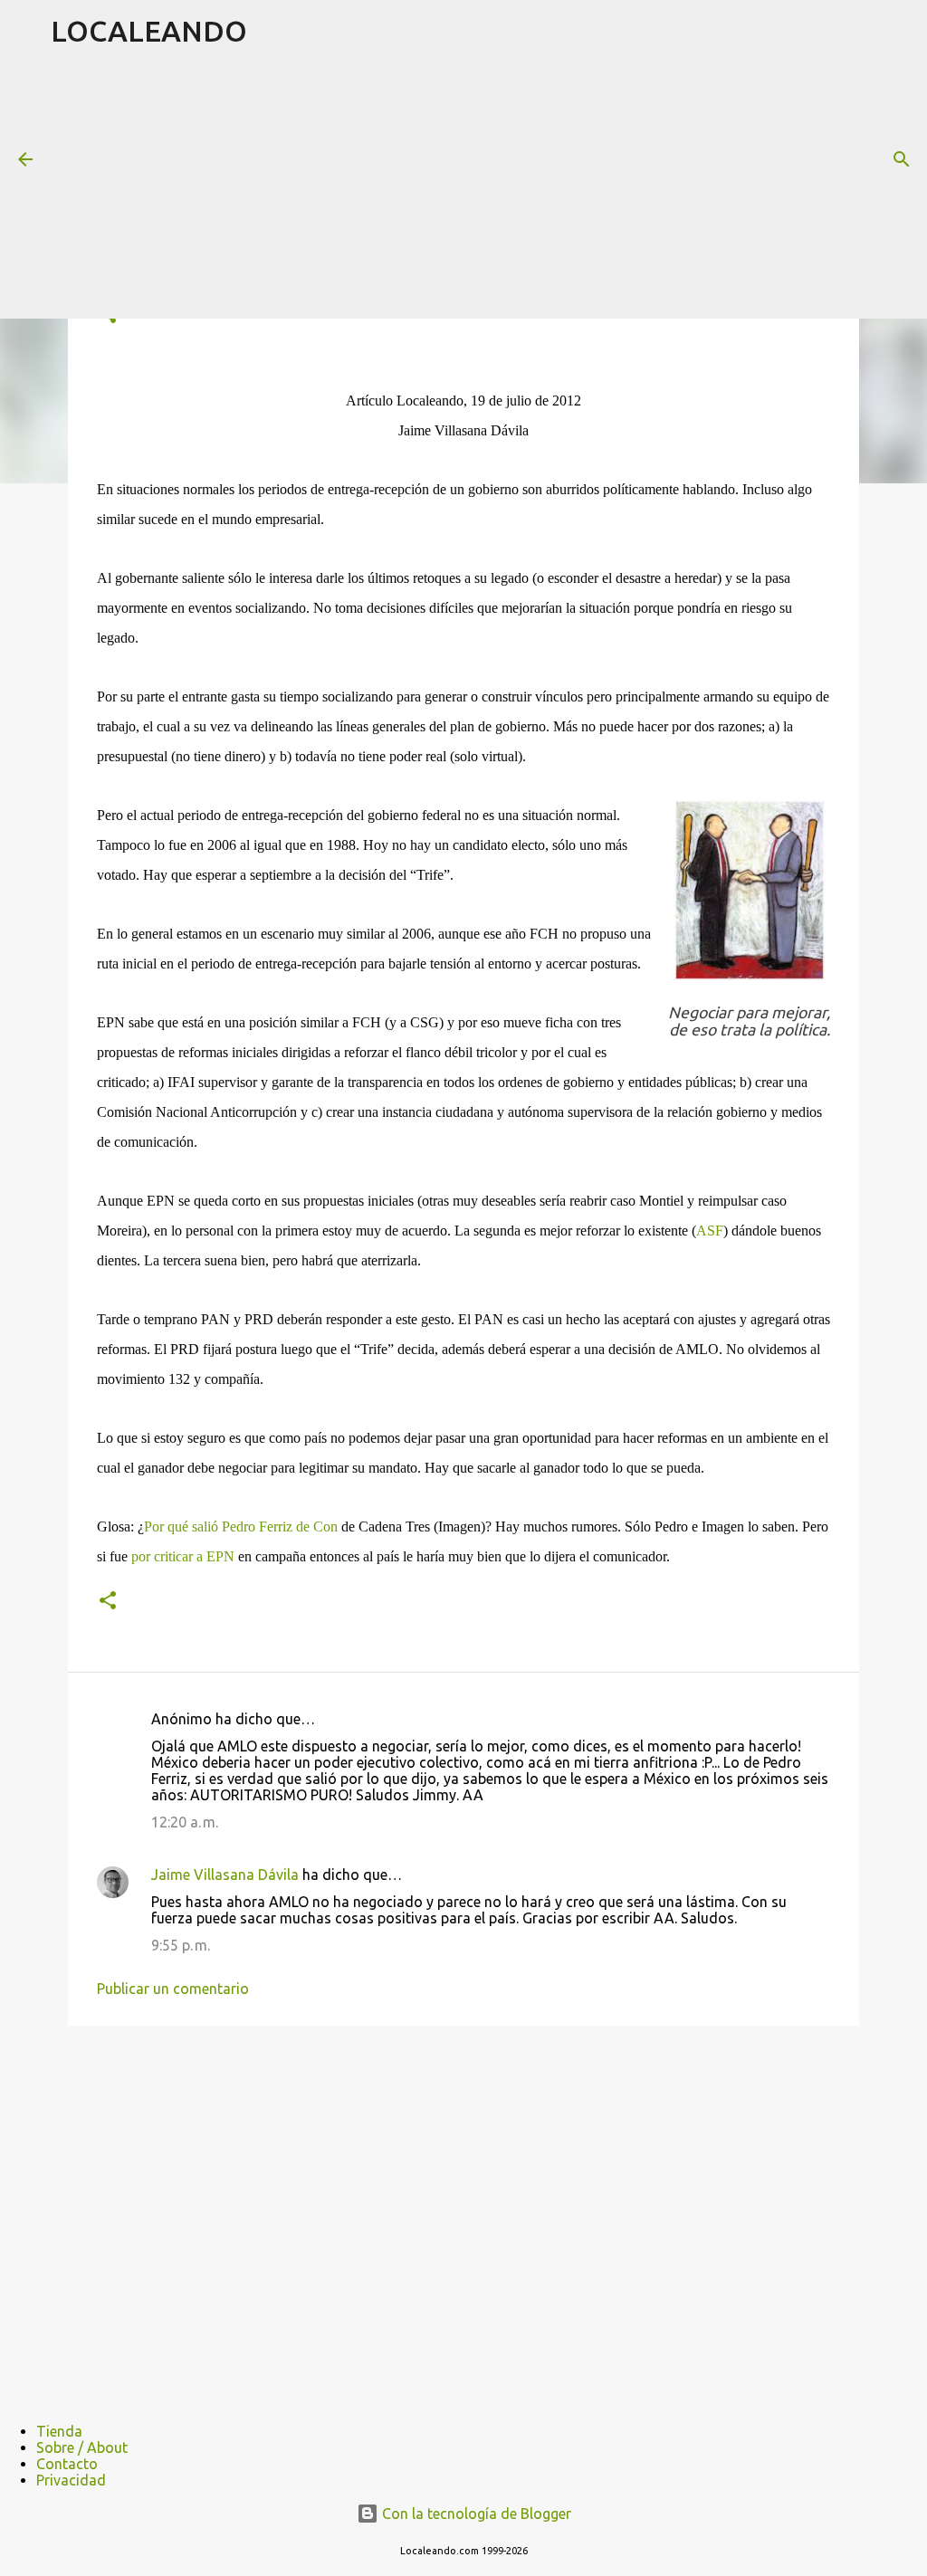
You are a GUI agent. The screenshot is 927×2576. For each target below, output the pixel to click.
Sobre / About (82, 2447)
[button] (108, 1602)
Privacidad (71, 2480)
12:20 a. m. (185, 1822)
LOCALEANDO (149, 31)
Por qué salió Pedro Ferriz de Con (241, 1527)
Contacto (67, 2464)
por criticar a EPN (183, 1556)
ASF (710, 1231)
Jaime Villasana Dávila (225, 1875)
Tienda (59, 2431)
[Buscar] (902, 159)
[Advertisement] (489, 189)
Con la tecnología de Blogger (475, 2514)
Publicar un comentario (173, 1989)
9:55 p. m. (181, 1945)
